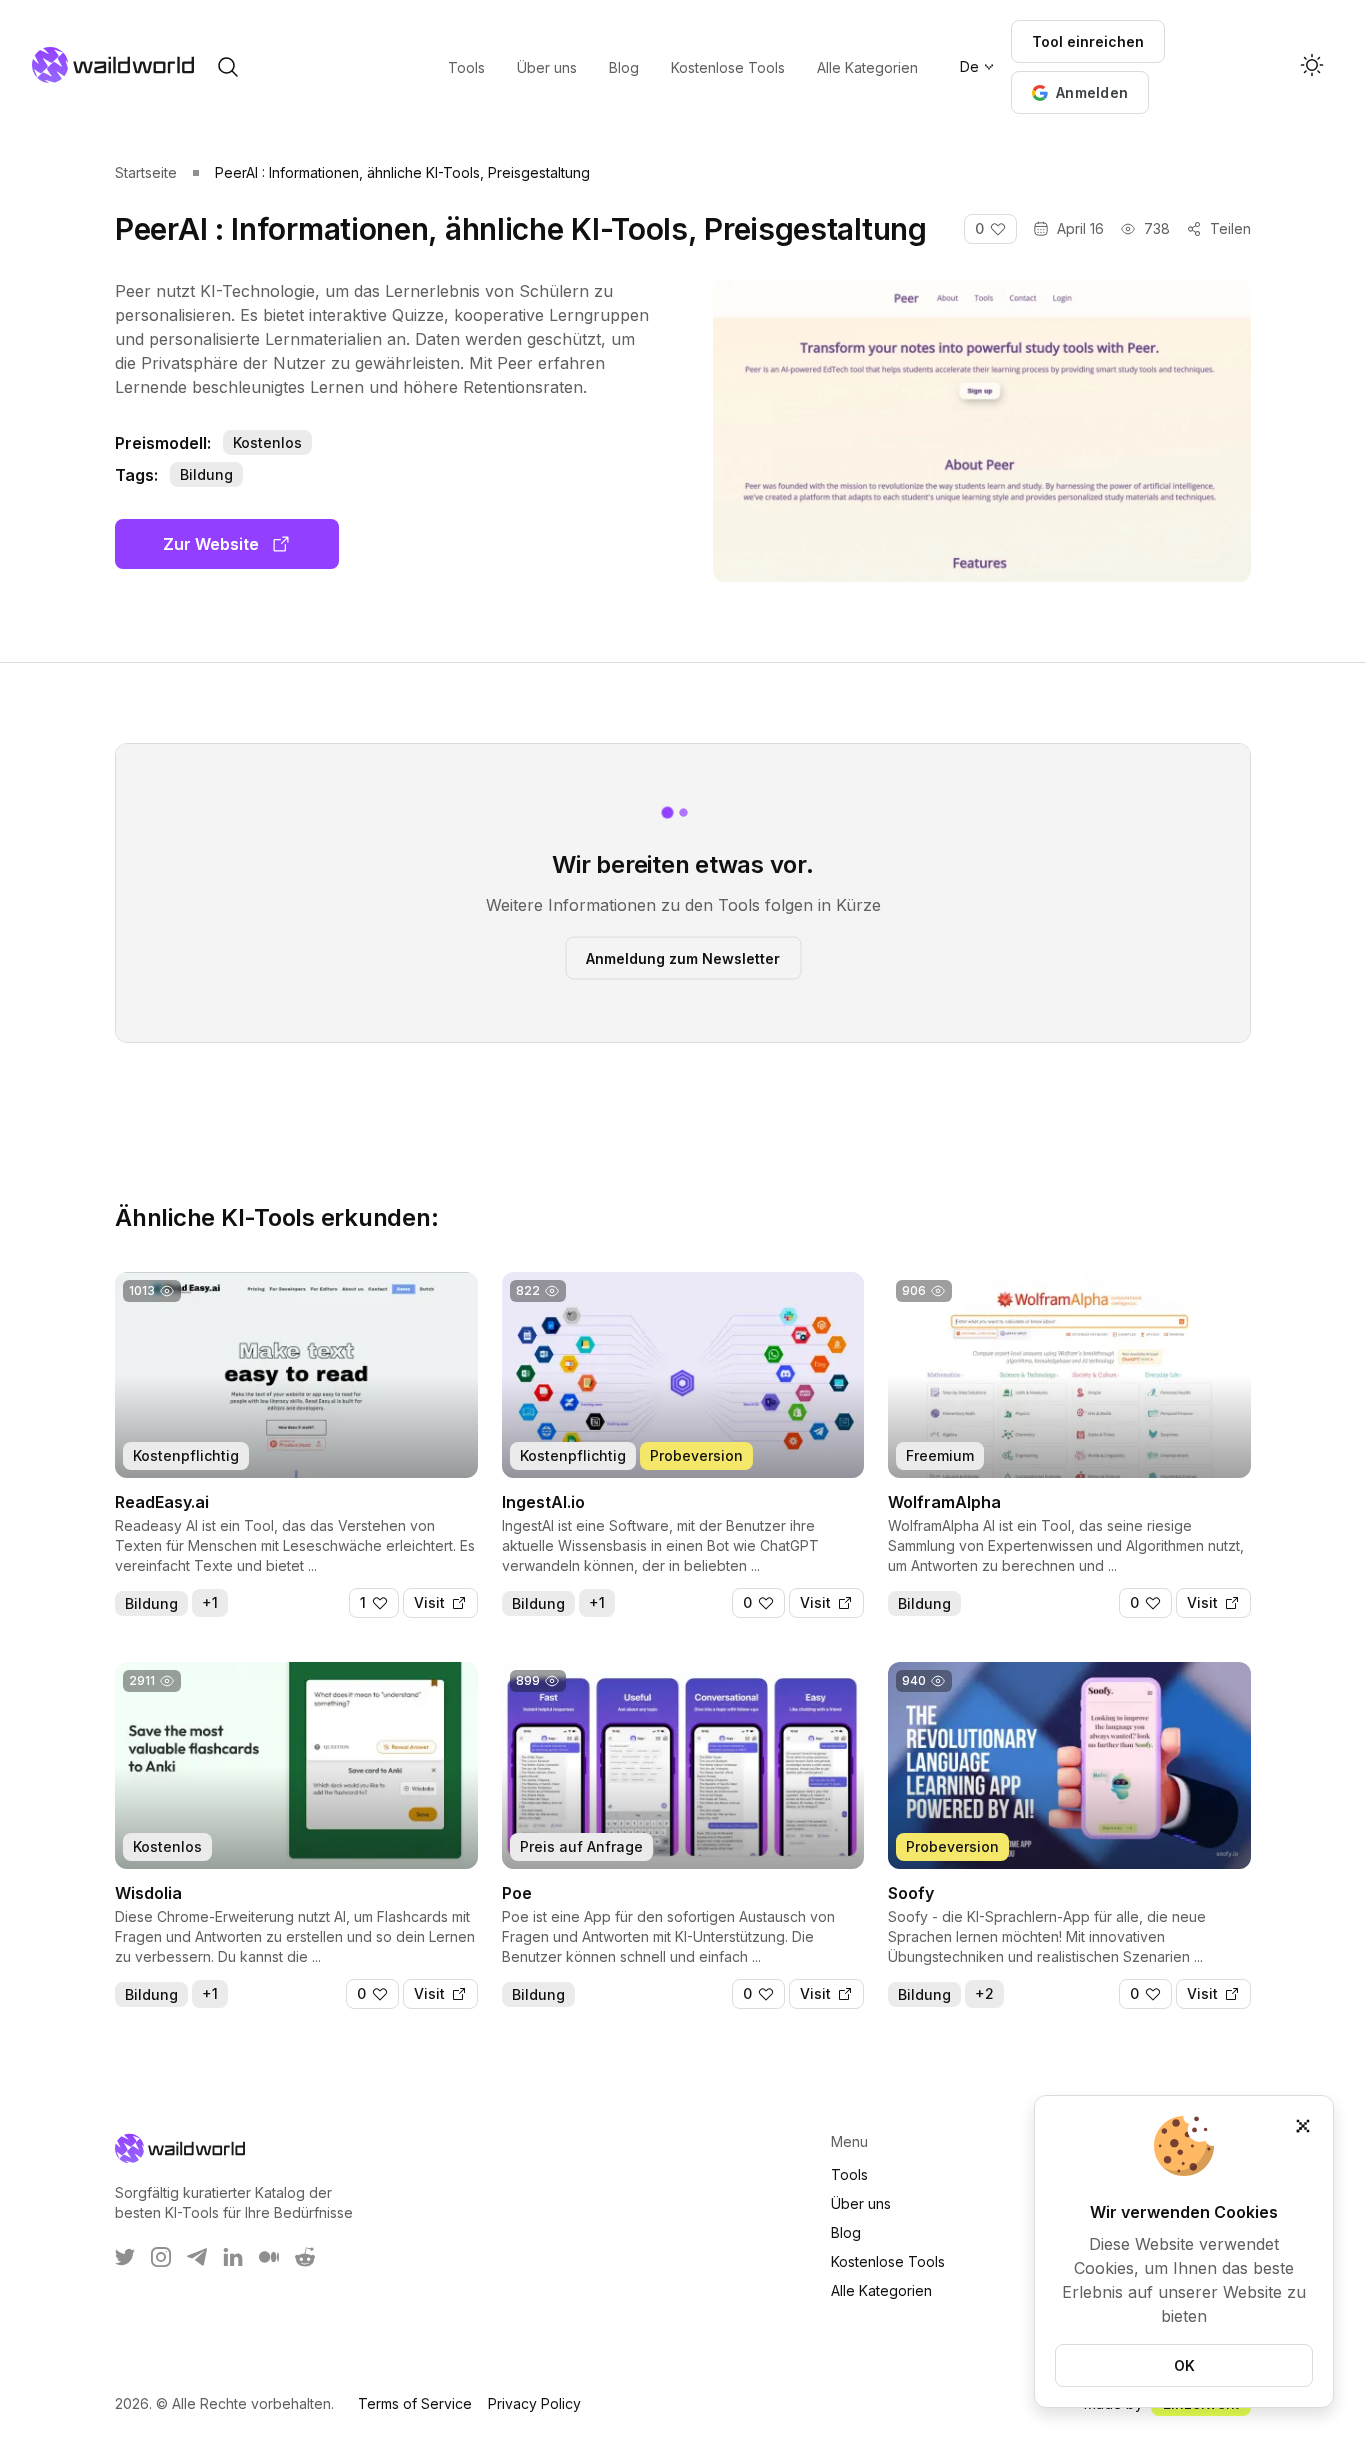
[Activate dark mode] (1312, 67)
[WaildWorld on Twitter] (125, 2257)
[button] (1080, 92)
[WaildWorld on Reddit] (305, 2257)
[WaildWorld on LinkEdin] (233, 2257)
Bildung (206, 474)
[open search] (228, 67)
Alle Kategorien (881, 2290)
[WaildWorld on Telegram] (197, 2257)
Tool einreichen (1088, 41)
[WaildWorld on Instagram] (161, 2257)
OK (1184, 2365)
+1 (210, 1602)
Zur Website (211, 544)
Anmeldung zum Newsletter (683, 957)
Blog (846, 2232)
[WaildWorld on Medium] (269, 2257)
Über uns (861, 2203)
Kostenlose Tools (888, 2261)
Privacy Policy (534, 2403)
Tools (849, 2174)
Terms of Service (415, 2403)
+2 (984, 1993)
